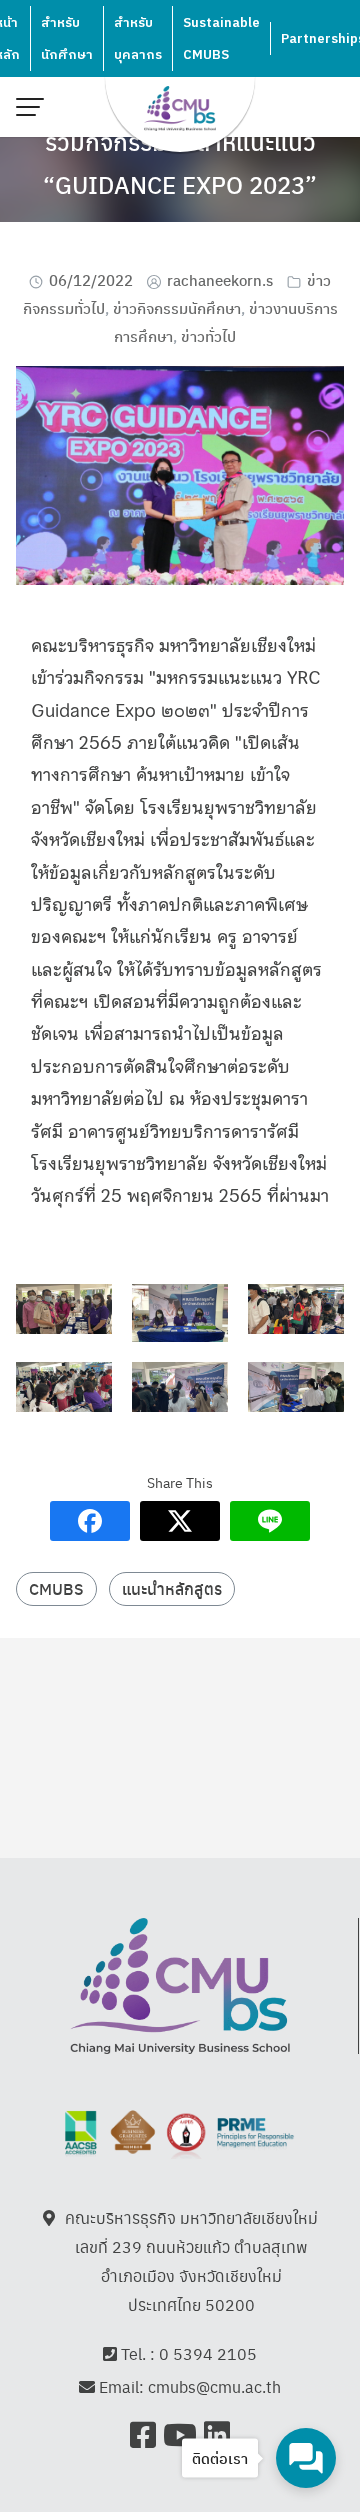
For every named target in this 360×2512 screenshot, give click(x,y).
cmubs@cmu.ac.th (214, 2386)
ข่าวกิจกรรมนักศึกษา (177, 307)
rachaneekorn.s (220, 279)
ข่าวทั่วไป (208, 335)
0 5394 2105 (208, 2353)
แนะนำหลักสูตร (172, 1588)
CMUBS (56, 1588)
